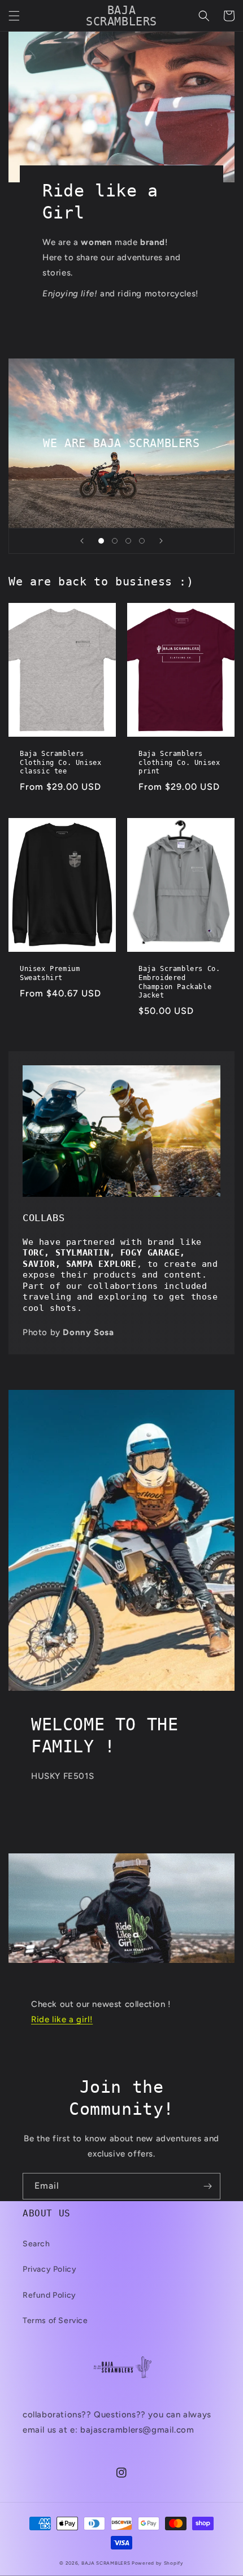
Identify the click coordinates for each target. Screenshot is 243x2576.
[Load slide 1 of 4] (101, 541)
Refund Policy (49, 2295)
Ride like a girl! (62, 2019)
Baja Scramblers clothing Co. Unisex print (179, 762)
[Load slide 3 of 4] (128, 541)
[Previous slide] (82, 541)
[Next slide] (161, 541)
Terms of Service (55, 2321)
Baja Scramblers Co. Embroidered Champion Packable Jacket (179, 982)
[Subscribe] (207, 2186)
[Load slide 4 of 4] (142, 541)
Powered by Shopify (158, 2563)
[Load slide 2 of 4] (115, 541)
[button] (14, 16)
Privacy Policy (49, 2269)
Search (36, 2244)
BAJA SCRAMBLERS (106, 2563)
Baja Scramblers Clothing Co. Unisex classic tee (60, 762)
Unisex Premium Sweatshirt (50, 973)
